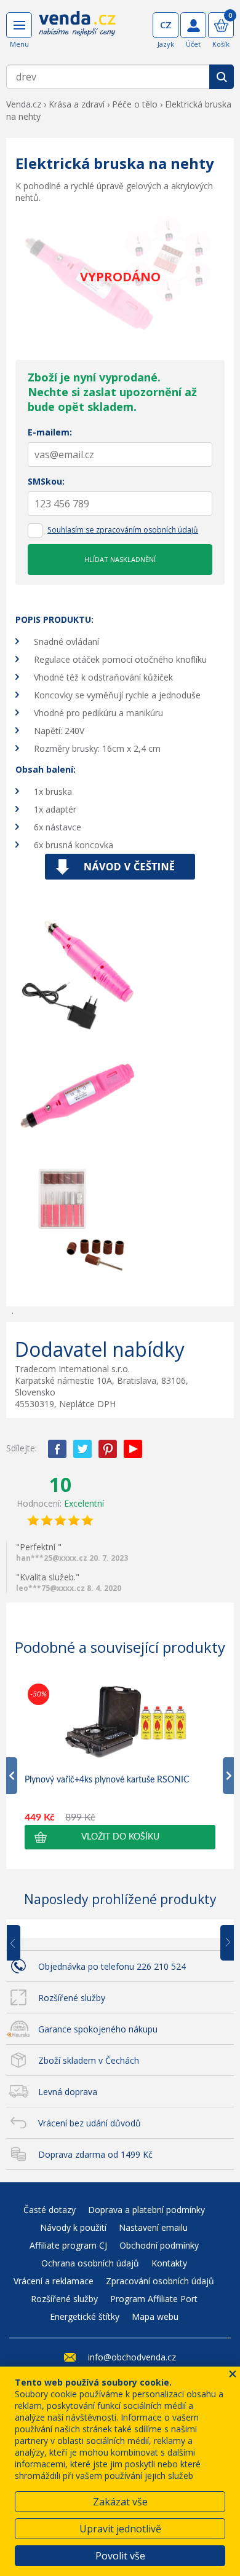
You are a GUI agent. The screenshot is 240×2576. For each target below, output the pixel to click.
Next (223, 1943)
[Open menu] (19, 25)
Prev (22, 1943)
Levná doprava (68, 2092)
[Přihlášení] (193, 25)
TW (82, 1449)
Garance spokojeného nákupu (98, 2029)
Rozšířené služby (72, 1998)
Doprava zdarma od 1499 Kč (95, 2154)
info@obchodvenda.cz (132, 2357)
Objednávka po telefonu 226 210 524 (112, 1966)
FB (57, 1449)
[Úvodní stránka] (77, 32)
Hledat (222, 77)
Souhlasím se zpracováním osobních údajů (123, 530)
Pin (108, 1449)
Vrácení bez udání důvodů (90, 2123)
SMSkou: (46, 481)
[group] (120, 1765)
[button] (120, 1837)
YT (133, 1449)
